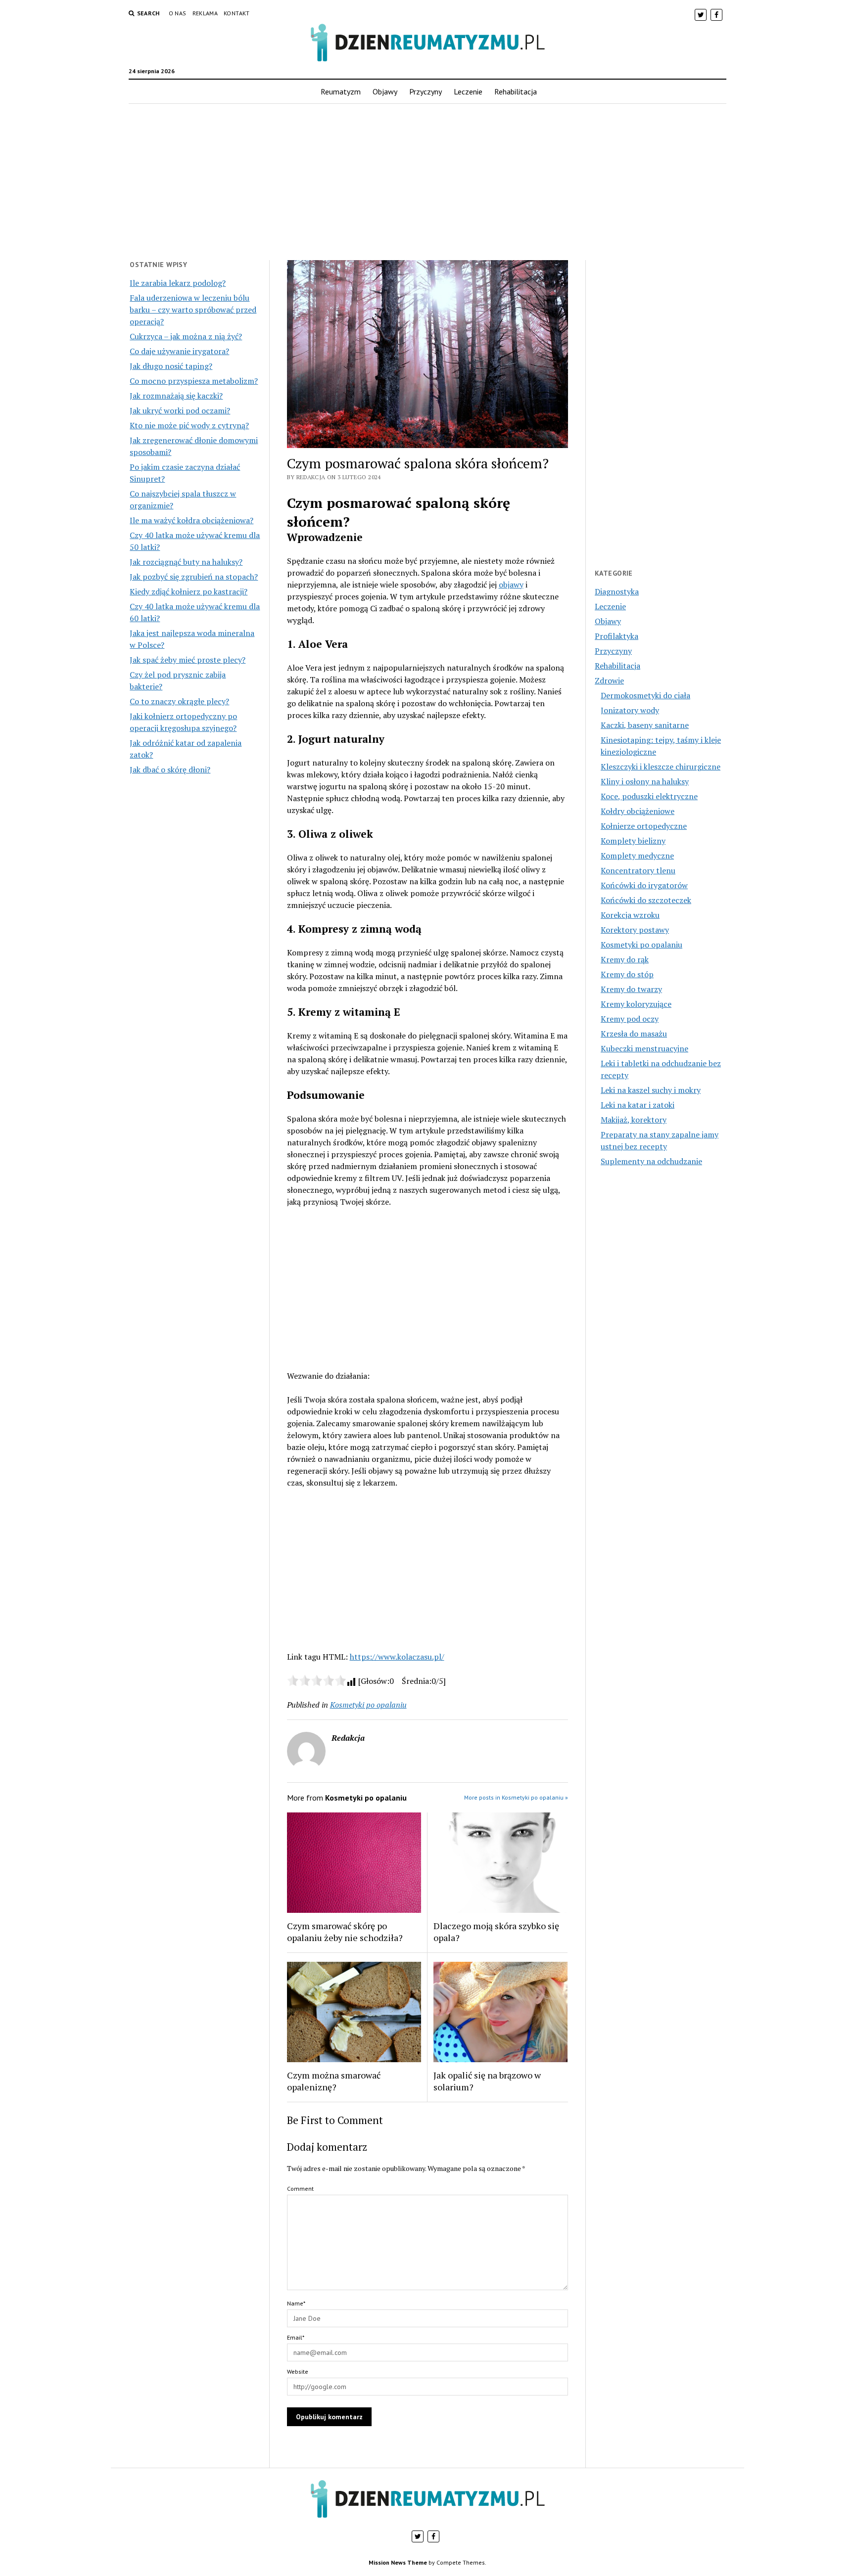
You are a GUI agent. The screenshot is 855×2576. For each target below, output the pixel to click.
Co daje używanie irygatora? (179, 351)
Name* (296, 2303)
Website (298, 2372)
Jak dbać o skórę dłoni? (170, 769)
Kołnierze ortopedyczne (644, 826)
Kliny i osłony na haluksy (645, 781)
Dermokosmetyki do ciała (645, 695)
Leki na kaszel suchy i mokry (651, 1090)
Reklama (205, 13)
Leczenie (468, 91)
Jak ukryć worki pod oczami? (180, 410)
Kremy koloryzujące (636, 1004)
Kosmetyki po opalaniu (368, 1705)
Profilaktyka (617, 636)
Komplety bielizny (633, 841)
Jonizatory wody (630, 710)
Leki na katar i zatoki (638, 1105)
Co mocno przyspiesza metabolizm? (194, 381)
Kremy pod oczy (630, 1019)
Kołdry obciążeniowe (638, 811)
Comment (300, 2189)
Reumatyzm (341, 91)
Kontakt (237, 13)
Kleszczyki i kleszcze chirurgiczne (661, 767)
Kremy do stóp (627, 974)
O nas (178, 13)
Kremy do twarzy (631, 989)
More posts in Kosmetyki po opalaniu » (516, 1797)
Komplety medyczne (637, 856)
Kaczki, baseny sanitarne (645, 725)
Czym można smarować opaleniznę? (334, 2081)
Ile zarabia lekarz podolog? (178, 283)
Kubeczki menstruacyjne (644, 1048)
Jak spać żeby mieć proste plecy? (188, 660)
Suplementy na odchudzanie (651, 1161)
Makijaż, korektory (634, 1120)
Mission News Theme (398, 2562)
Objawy (385, 91)
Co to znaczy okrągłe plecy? (179, 701)
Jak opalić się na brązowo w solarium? (487, 2081)
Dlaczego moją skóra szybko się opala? (496, 1932)
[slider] (317, 1680)
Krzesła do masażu (634, 1034)
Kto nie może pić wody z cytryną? (189, 425)
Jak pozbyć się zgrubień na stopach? (194, 577)
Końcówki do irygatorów (644, 885)
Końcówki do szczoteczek (646, 900)
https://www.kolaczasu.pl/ (397, 1657)
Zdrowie (609, 680)
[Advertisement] (427, 182)
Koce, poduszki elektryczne (649, 796)
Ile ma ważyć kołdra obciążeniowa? (191, 520)
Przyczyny (426, 91)
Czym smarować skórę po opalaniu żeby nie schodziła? (345, 1932)
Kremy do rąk (625, 959)
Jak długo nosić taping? (171, 366)
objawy (511, 585)
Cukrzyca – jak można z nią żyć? (186, 336)
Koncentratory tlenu (638, 870)
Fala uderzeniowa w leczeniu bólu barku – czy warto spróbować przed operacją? (193, 310)
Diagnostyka (617, 591)
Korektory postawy (635, 930)
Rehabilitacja (516, 91)
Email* (296, 2337)
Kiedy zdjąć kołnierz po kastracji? (189, 591)
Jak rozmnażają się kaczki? (176, 396)
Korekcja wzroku (630, 915)
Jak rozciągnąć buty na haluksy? (186, 562)
